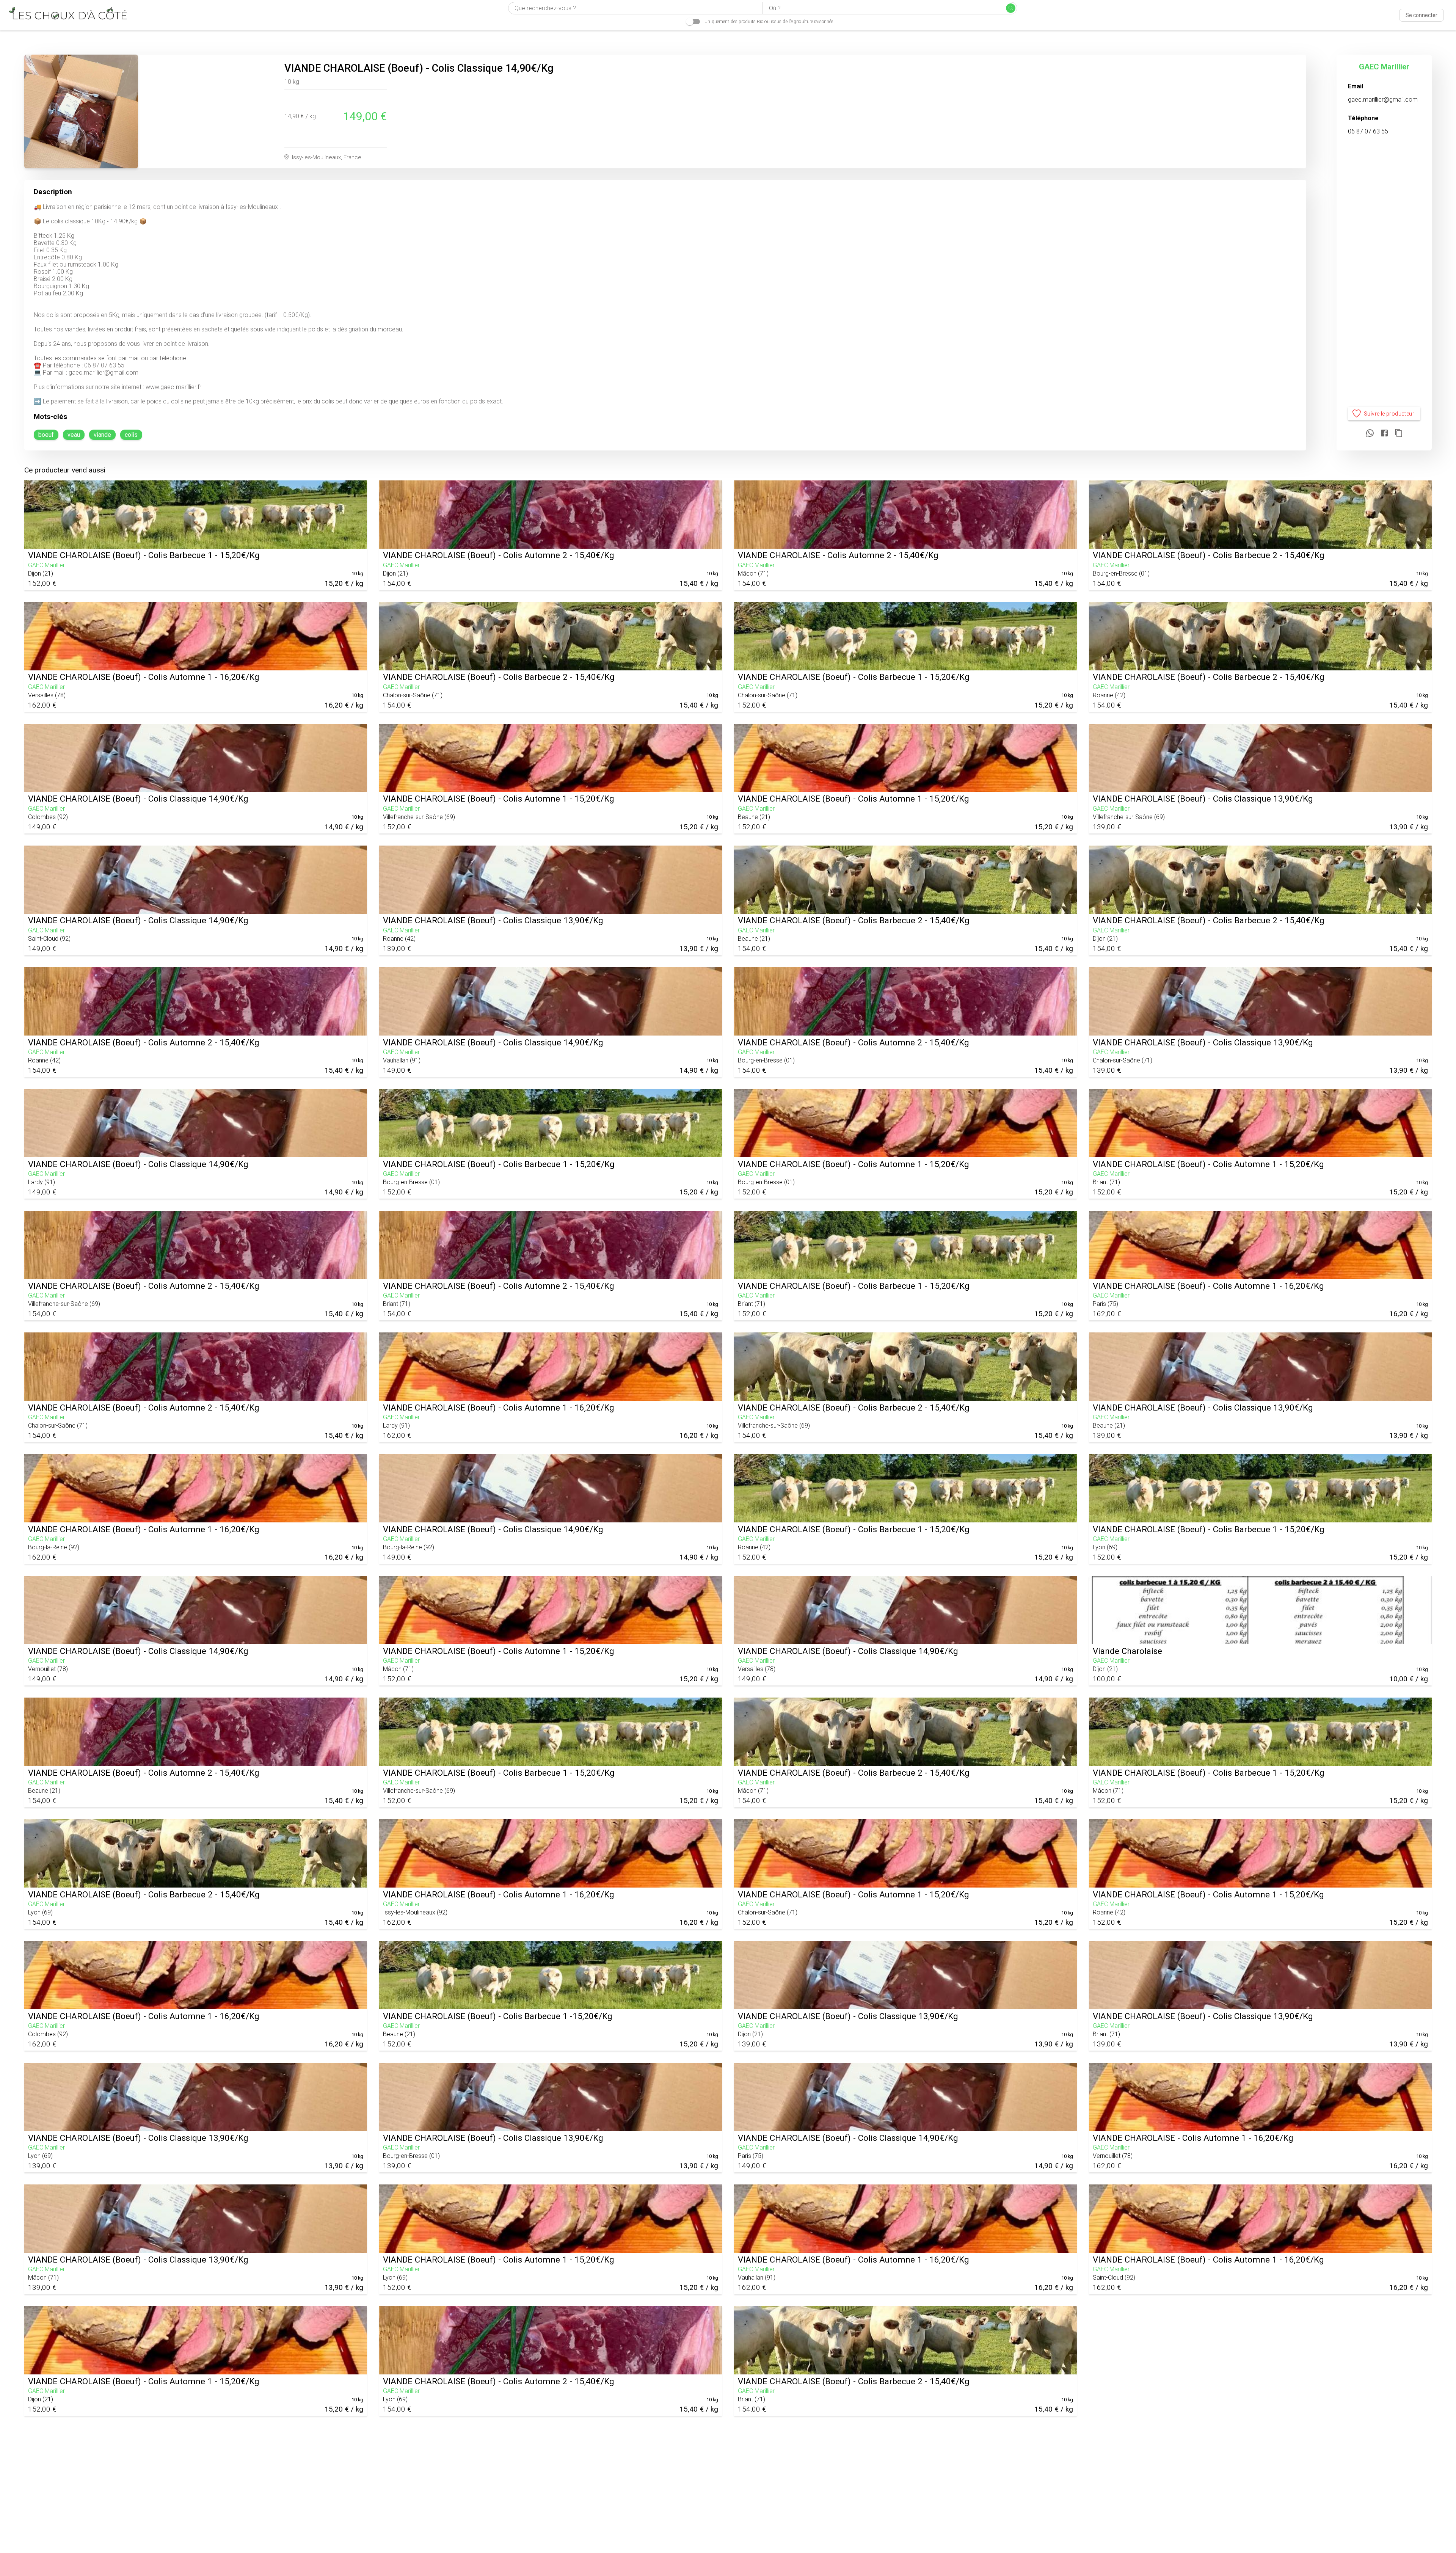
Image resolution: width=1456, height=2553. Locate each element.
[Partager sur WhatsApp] (1370, 434)
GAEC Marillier (1384, 67)
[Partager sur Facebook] (1384, 434)
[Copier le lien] (1399, 434)
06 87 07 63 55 (1368, 131)
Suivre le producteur (1389, 414)
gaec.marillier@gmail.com (1383, 100)
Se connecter (1421, 15)
